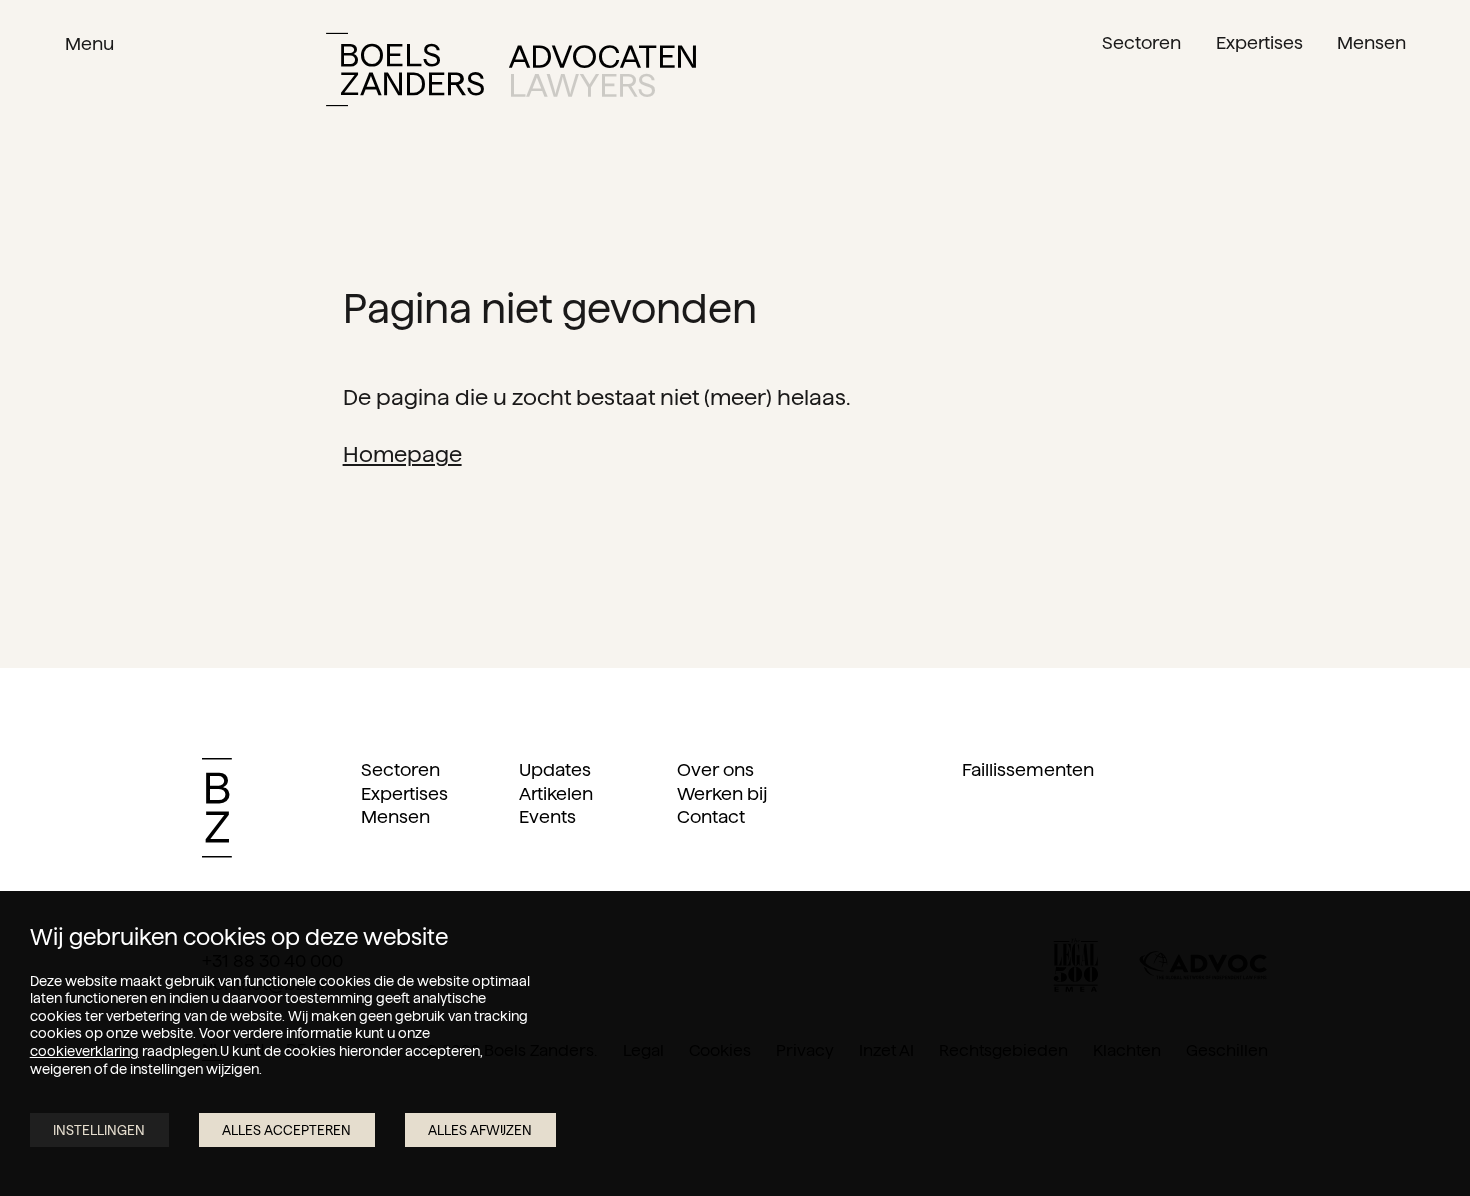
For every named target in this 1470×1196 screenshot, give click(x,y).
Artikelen (556, 793)
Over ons (715, 769)
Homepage (402, 454)
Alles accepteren (286, 1130)
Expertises (404, 793)
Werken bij (722, 793)
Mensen (395, 816)
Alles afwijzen (480, 1130)
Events (547, 816)
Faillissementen (1028, 769)
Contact (711, 816)
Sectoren (400, 769)
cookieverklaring (84, 1051)
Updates (555, 769)
